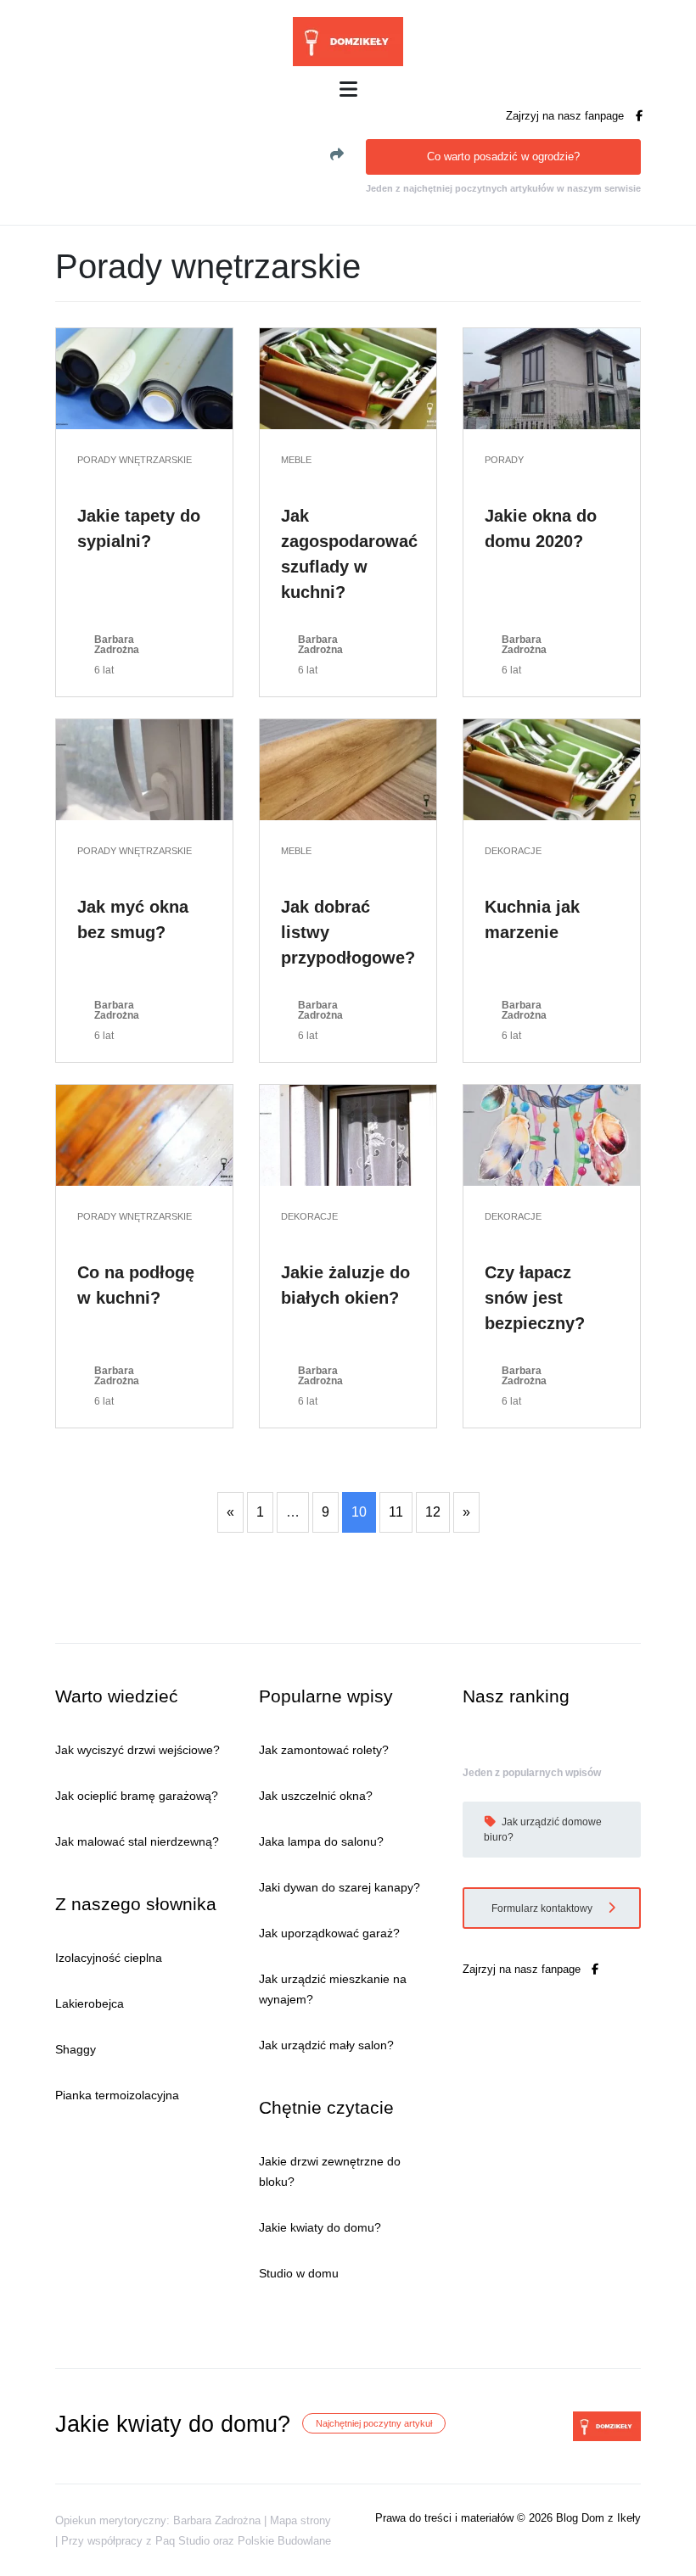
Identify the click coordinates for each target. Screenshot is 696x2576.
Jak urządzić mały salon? (326, 2045)
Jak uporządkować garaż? (329, 1933)
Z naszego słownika (136, 1904)
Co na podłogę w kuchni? (136, 1285)
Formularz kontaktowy (543, 1908)
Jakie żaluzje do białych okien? (345, 1285)
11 (396, 1512)
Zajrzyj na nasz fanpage (567, 116)
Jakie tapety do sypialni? (139, 528)
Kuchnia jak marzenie (532, 919)
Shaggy (76, 2049)
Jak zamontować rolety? (324, 1750)
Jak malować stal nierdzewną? (137, 1841)
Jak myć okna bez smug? (133, 919)
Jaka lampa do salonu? (321, 1841)
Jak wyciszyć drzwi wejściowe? (138, 1750)
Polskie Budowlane (284, 2541)
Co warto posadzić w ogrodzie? (503, 156)
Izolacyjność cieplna (109, 1958)
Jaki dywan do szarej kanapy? (340, 1887)
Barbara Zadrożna (117, 645)
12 (433, 1512)
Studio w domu (299, 2273)
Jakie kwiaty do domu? (320, 2227)
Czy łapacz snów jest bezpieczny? (535, 1298)
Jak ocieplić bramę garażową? (137, 1796)
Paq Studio (182, 2541)
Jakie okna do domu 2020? (541, 528)
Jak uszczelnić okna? (316, 1796)
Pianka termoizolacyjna (117, 2095)
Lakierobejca (90, 2003)
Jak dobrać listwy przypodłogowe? (348, 932)
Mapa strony (300, 2520)
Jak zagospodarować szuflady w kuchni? (349, 554)
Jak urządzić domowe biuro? (543, 1830)
